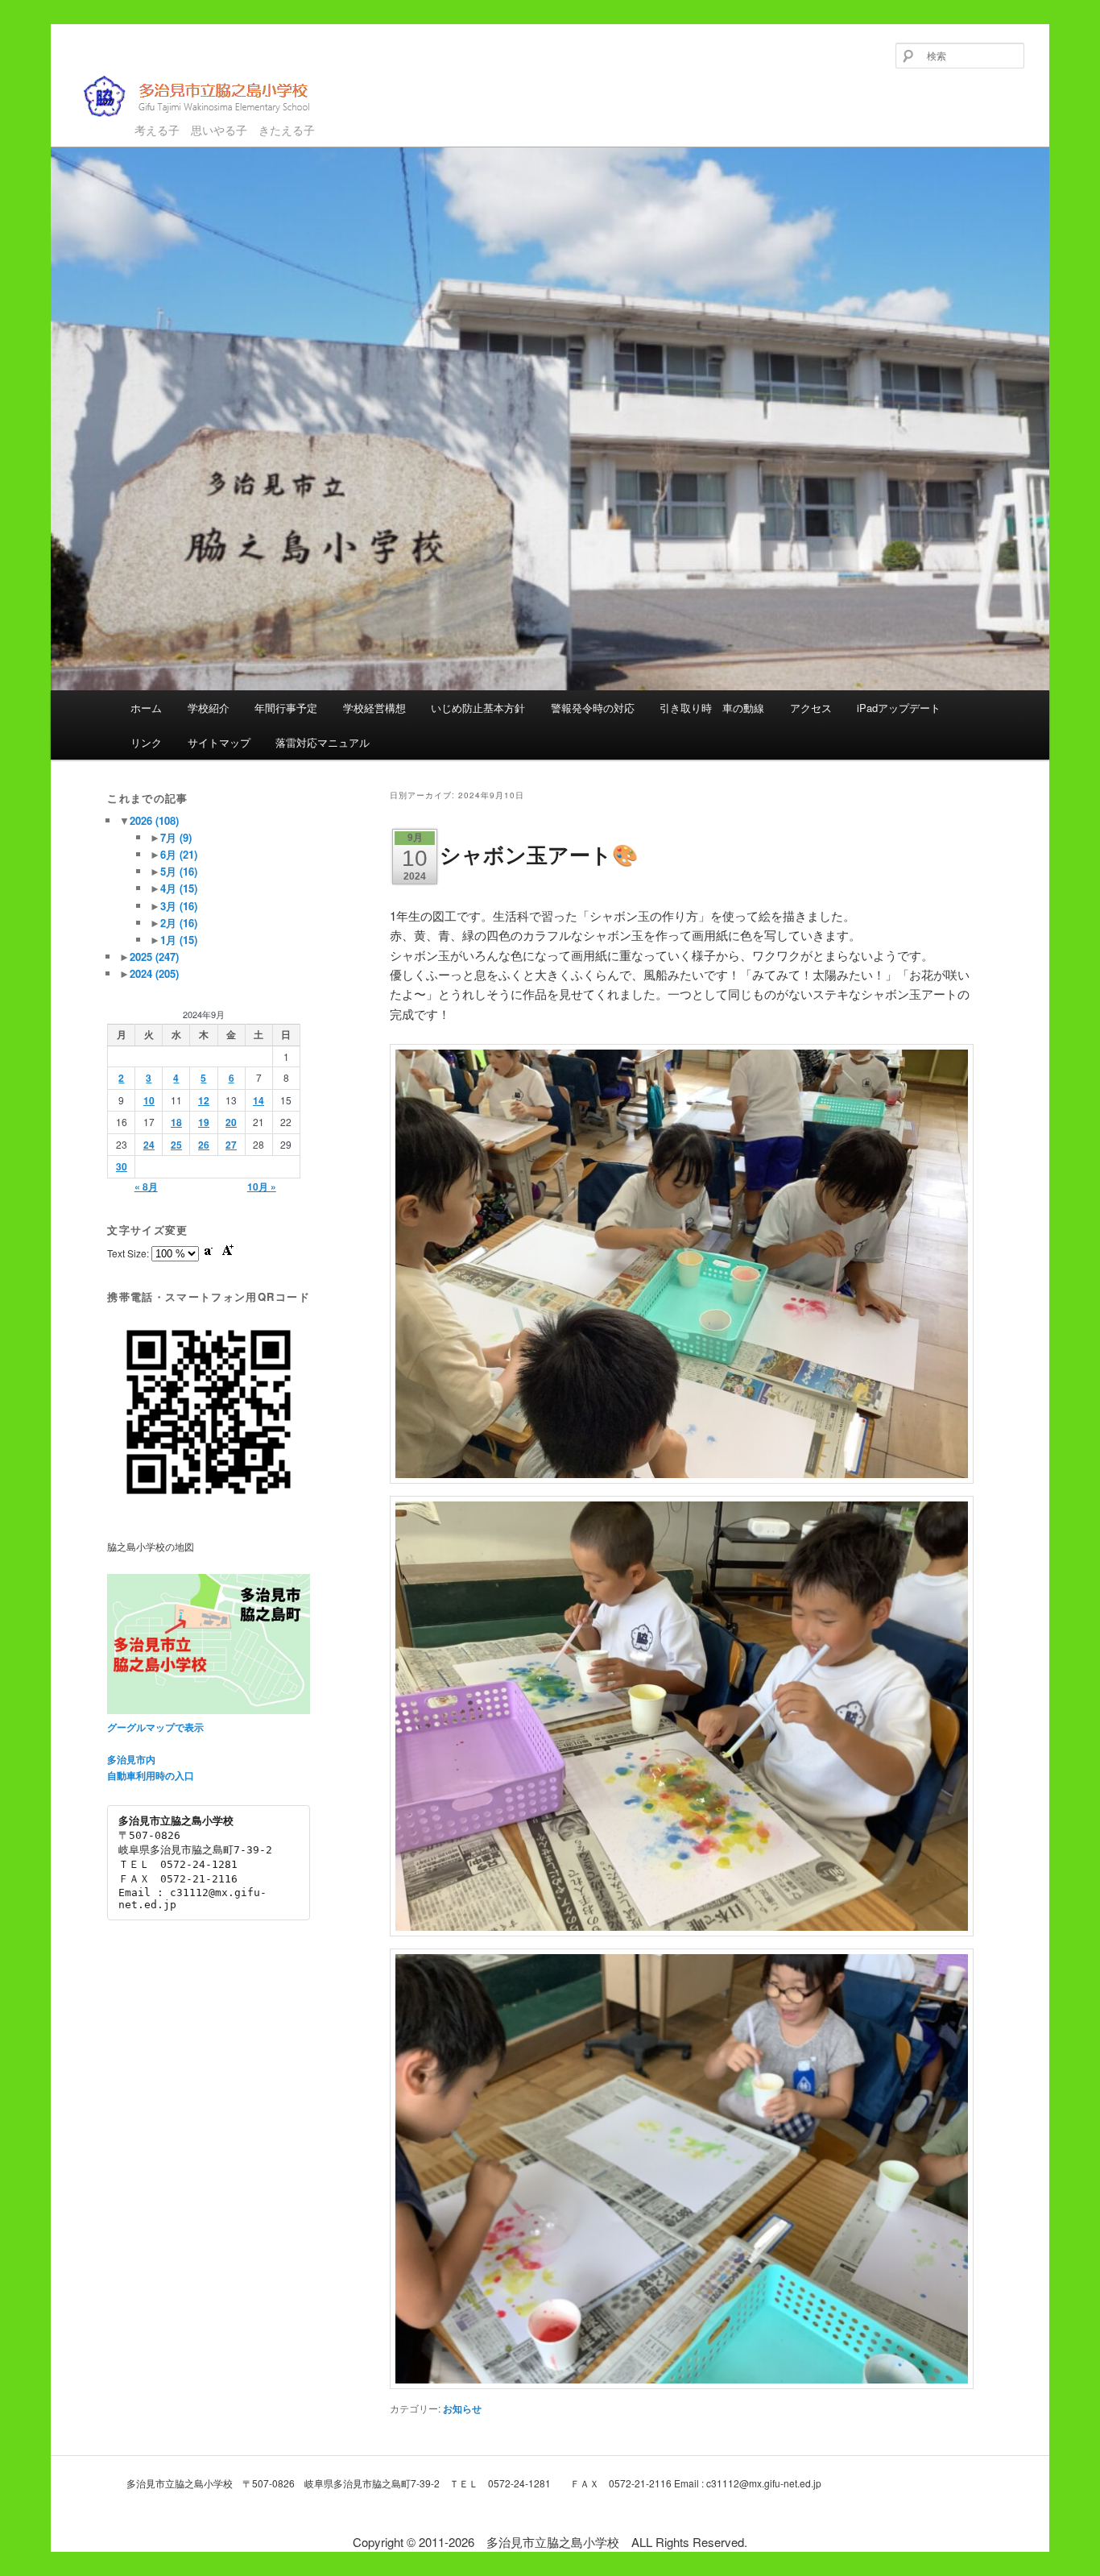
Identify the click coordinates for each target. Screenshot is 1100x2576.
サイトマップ (219, 742)
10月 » (262, 1187)
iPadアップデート (899, 708)
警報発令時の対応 (593, 708)
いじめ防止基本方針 (478, 708)
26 (204, 1145)
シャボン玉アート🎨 (539, 854)
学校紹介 (209, 708)
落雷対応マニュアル (323, 742)
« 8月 (146, 1187)
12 (204, 1100)
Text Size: (129, 1253)
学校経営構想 (374, 708)
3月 (179, 906)
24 (149, 1145)
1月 (179, 940)
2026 (154, 820)
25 (176, 1145)
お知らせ (462, 2408)
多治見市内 (131, 1759)
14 (258, 1100)
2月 (179, 923)
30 (122, 1166)
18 (176, 1122)
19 (204, 1122)
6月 (179, 854)
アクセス (811, 708)
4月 (179, 888)
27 (231, 1145)
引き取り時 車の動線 (712, 708)
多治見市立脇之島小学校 (185, 122)
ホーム (146, 708)
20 (231, 1122)
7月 (176, 837)
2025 (154, 957)
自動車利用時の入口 (151, 1775)
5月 (179, 871)
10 (149, 1100)
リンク (146, 742)
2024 (154, 973)
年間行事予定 (286, 708)
